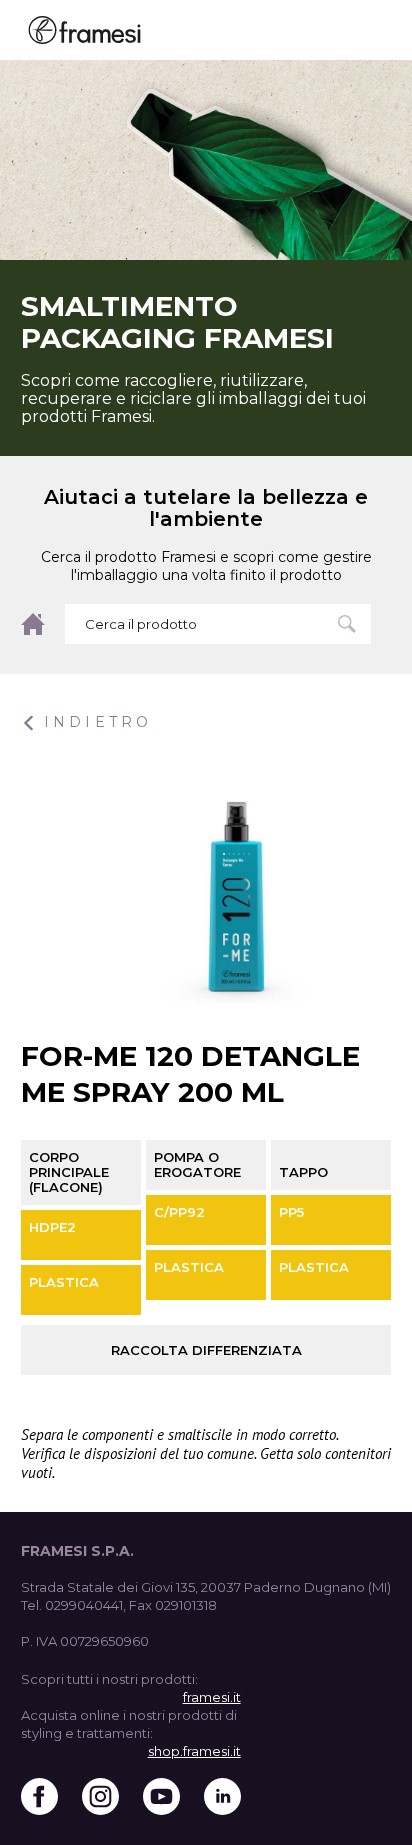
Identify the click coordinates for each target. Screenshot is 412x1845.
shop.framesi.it (194, 1751)
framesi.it (212, 1697)
